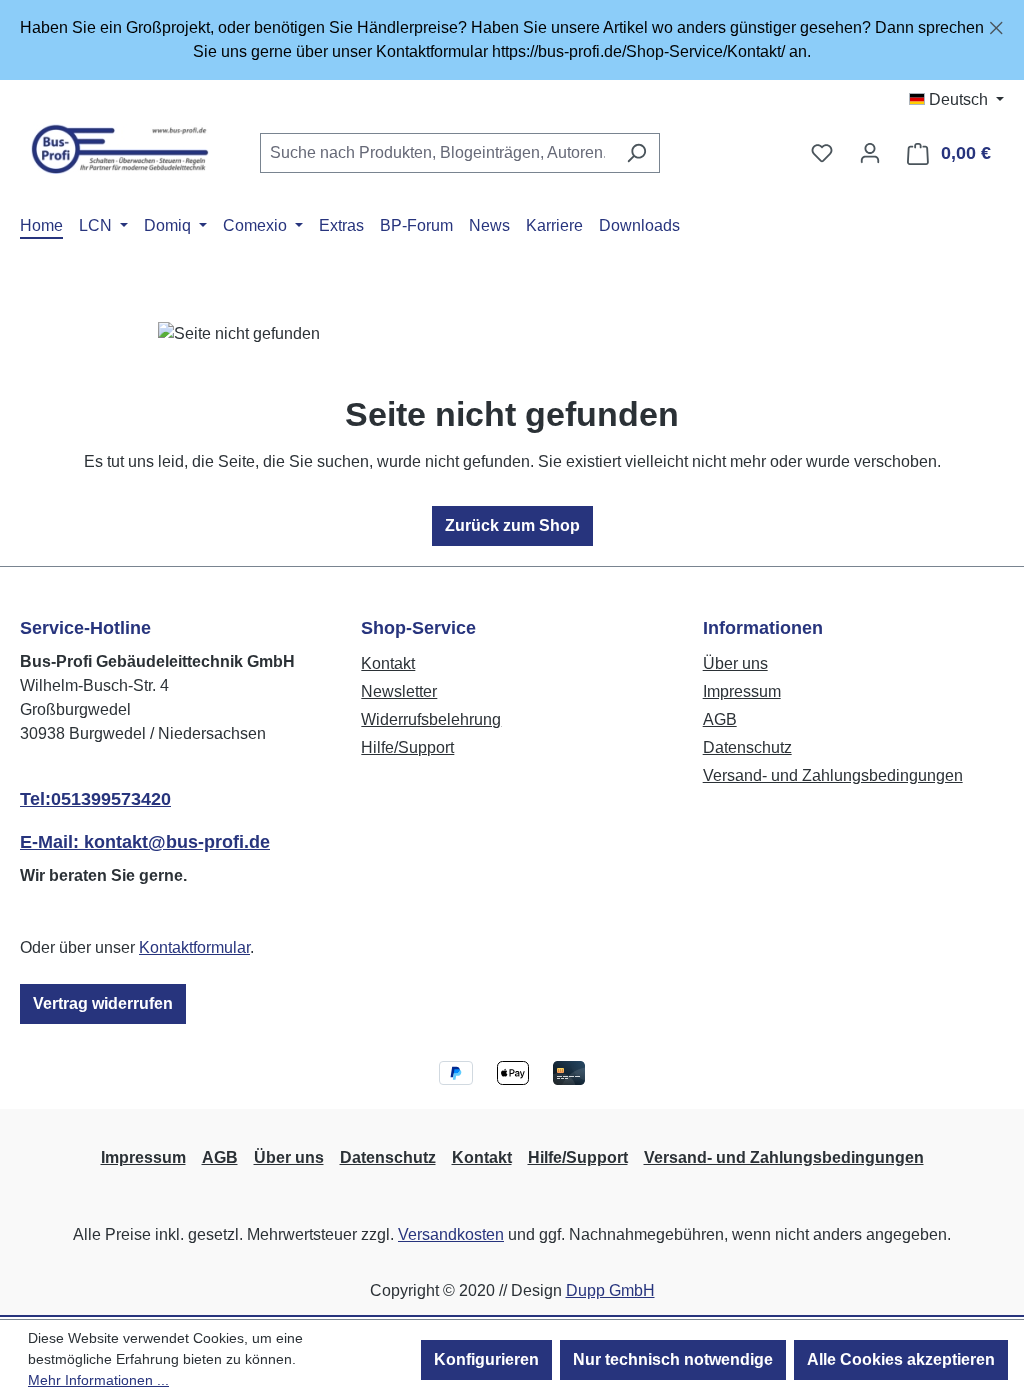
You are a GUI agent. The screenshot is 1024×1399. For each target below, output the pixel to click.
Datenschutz (747, 747)
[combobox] (437, 153)
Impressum (742, 691)
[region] (512, 40)
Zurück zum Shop (512, 525)
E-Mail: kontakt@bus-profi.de (145, 842)
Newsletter (399, 691)
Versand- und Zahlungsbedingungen (833, 775)
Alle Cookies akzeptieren (901, 1359)
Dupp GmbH (610, 1290)
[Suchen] (636, 153)
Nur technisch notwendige (673, 1359)
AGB (720, 719)
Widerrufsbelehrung (431, 719)
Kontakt (388, 663)
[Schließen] (996, 24)
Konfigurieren (486, 1359)
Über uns (735, 663)
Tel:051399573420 (95, 799)
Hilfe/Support (407, 747)
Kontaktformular (194, 947)
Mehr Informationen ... (98, 1380)
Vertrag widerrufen (103, 1003)
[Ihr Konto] (870, 153)
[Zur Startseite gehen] (120, 149)
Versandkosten (451, 1234)
